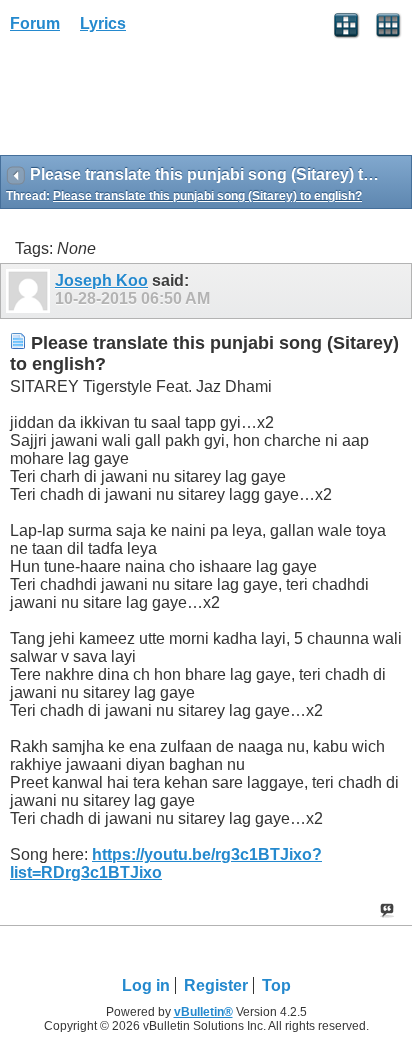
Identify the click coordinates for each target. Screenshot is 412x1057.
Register (216, 985)
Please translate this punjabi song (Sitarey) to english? (207, 196)
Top (276, 985)
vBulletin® (203, 1012)
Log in (146, 985)
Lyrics (103, 23)
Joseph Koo (101, 280)
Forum (35, 23)
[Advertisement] (160, 101)
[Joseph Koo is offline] (30, 291)
